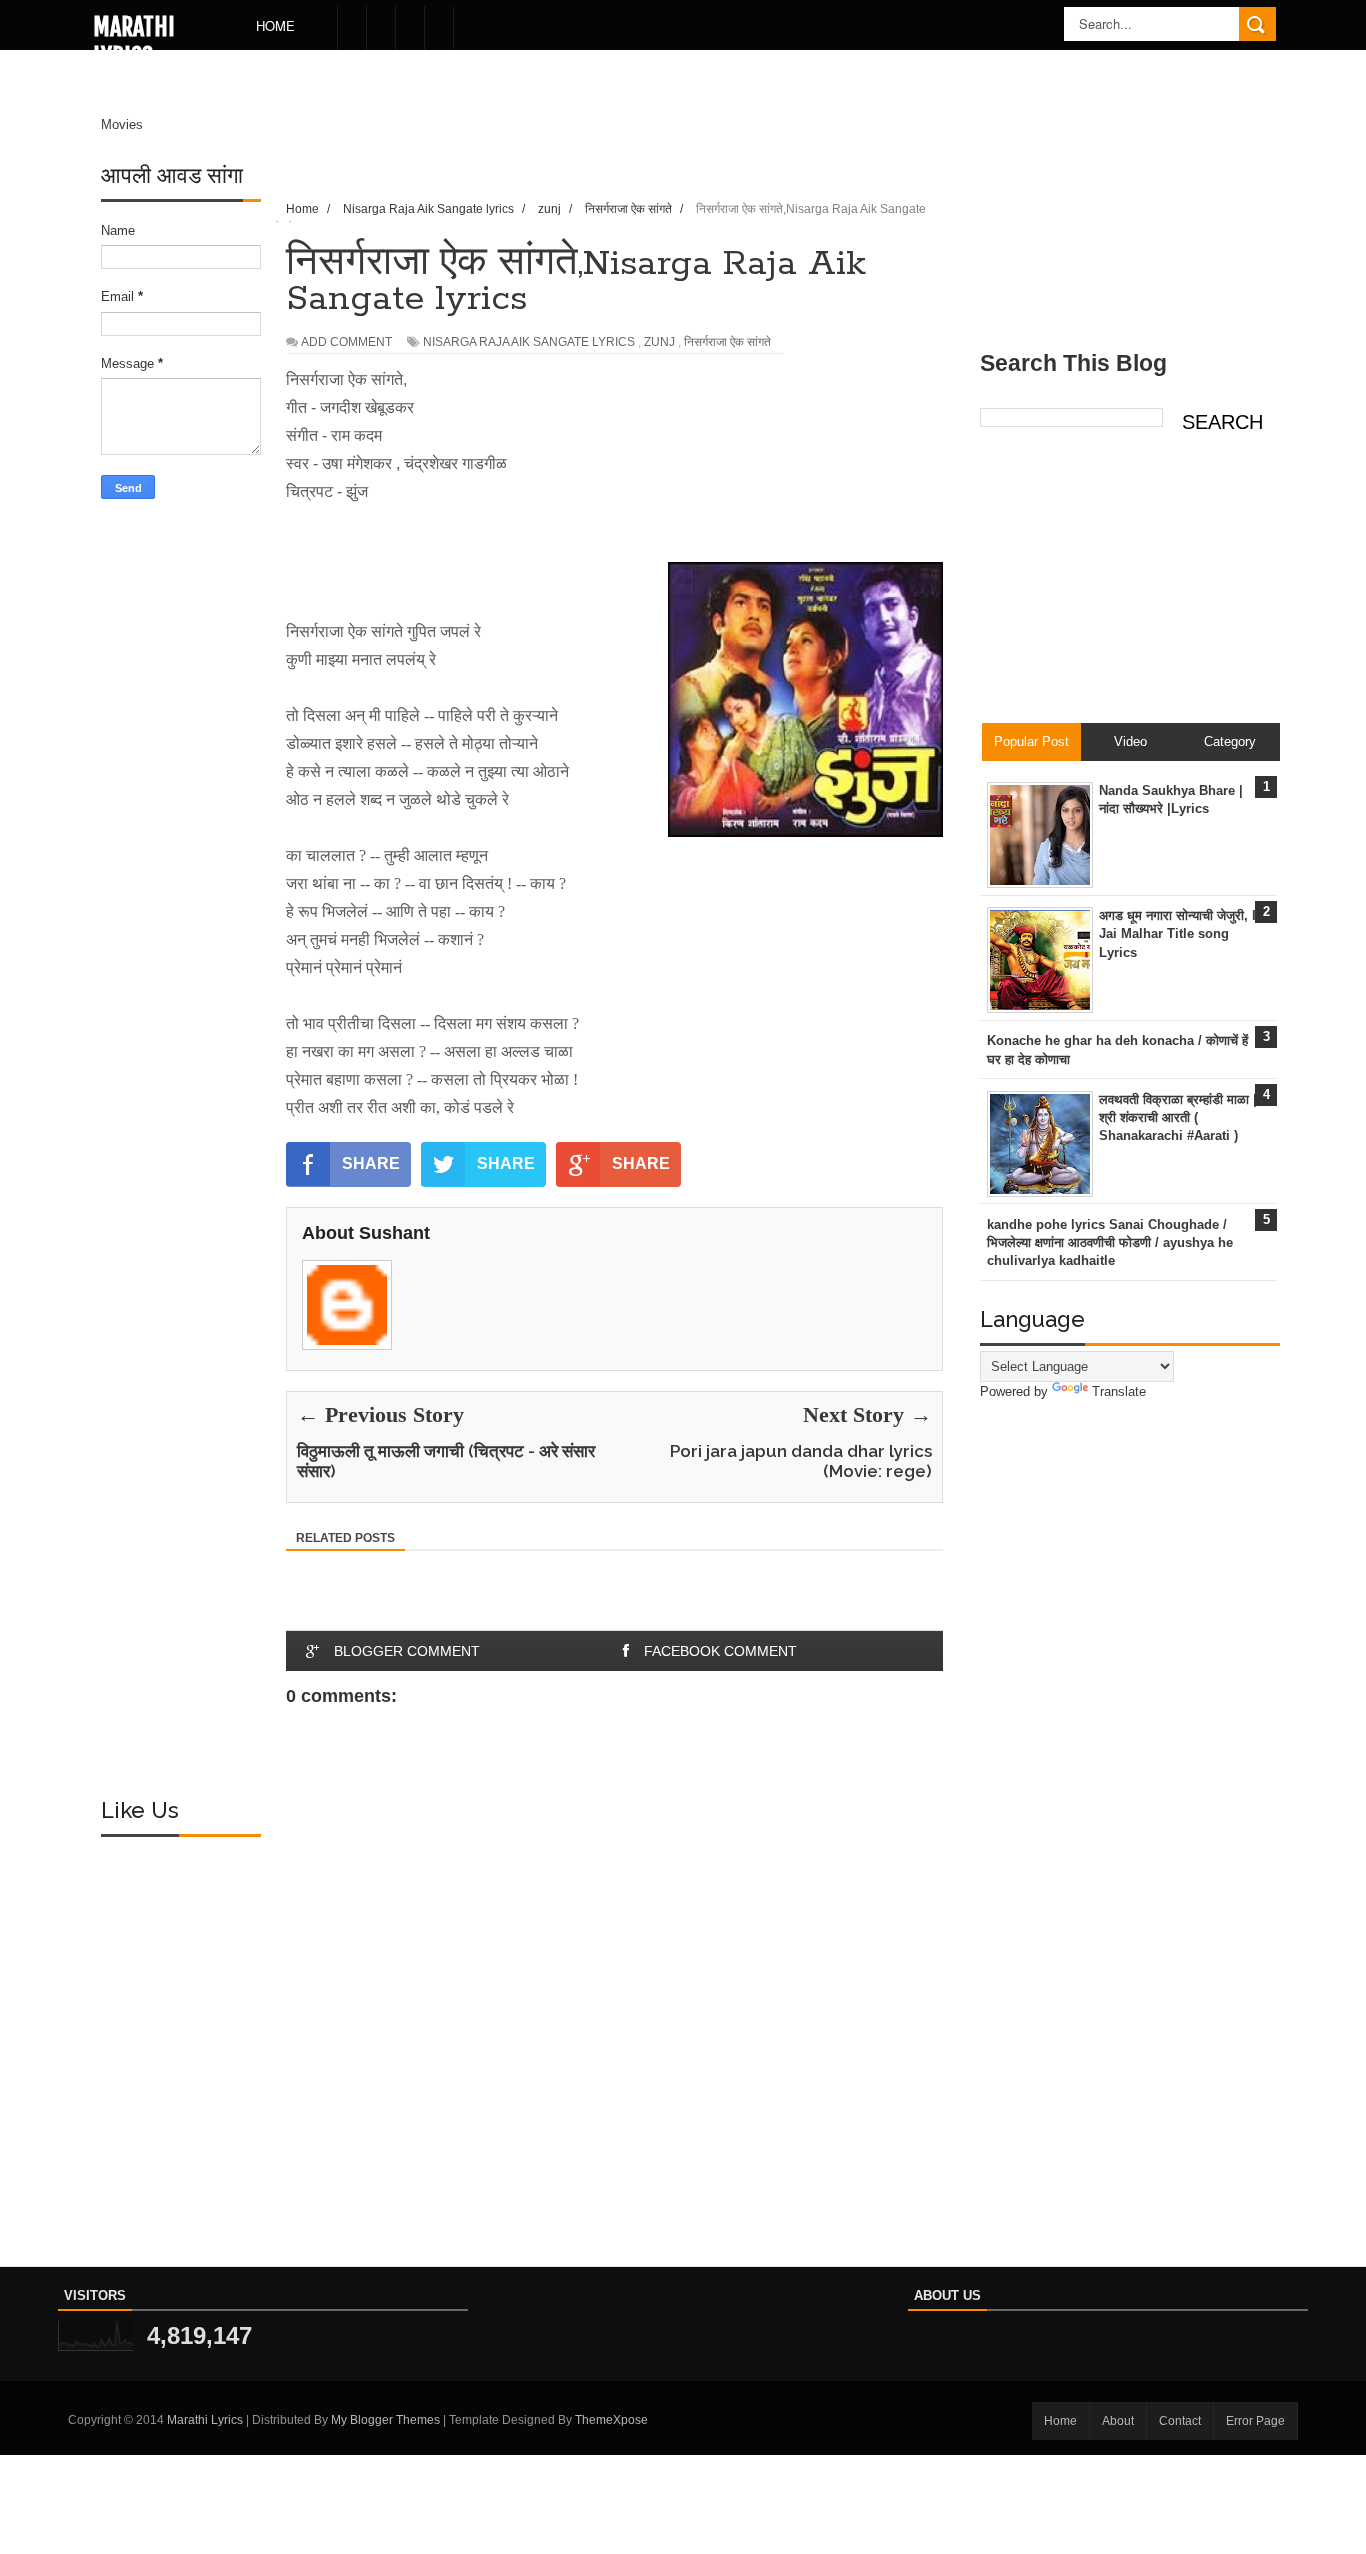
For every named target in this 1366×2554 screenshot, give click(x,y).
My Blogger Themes (385, 2420)
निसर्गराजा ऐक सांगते (727, 342)
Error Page (1255, 2421)
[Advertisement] (181, 829)
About (1118, 2421)
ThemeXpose (611, 2420)
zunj (659, 342)
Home (275, 25)
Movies (122, 124)
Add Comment (346, 342)
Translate (1119, 1391)
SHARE (371, 1163)
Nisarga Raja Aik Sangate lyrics (529, 342)
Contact (1180, 2421)
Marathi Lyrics (134, 42)
